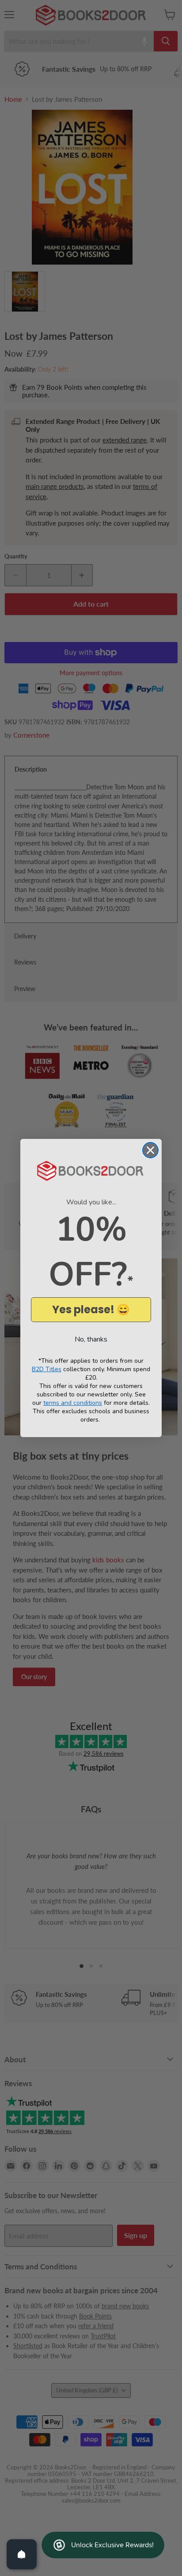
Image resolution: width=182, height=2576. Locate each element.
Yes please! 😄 (91, 1309)
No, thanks (91, 1339)
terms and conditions (73, 1403)
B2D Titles (47, 1369)
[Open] (22, 2554)
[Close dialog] (150, 1150)
